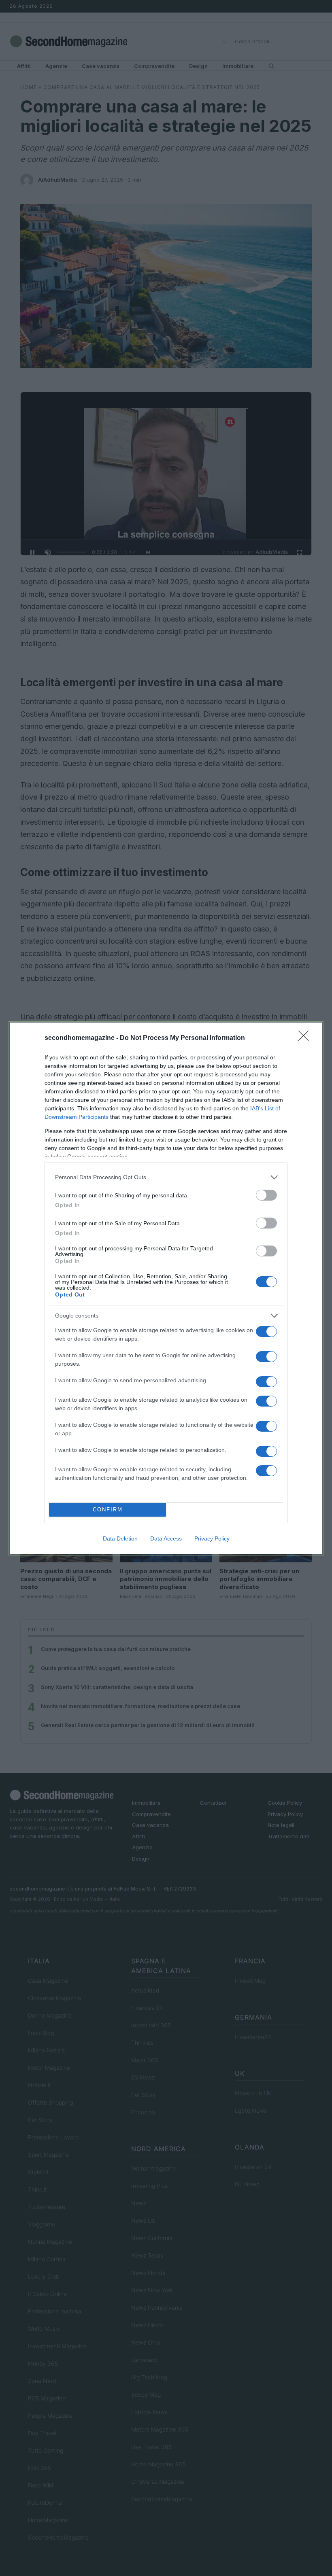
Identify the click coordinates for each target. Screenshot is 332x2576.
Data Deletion (120, 1538)
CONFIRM (108, 1510)
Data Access (166, 1538)
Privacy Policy (212, 1538)
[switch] (266, 1195)
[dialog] (166, 1288)
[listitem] (166, 1177)
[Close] (306, 1038)
